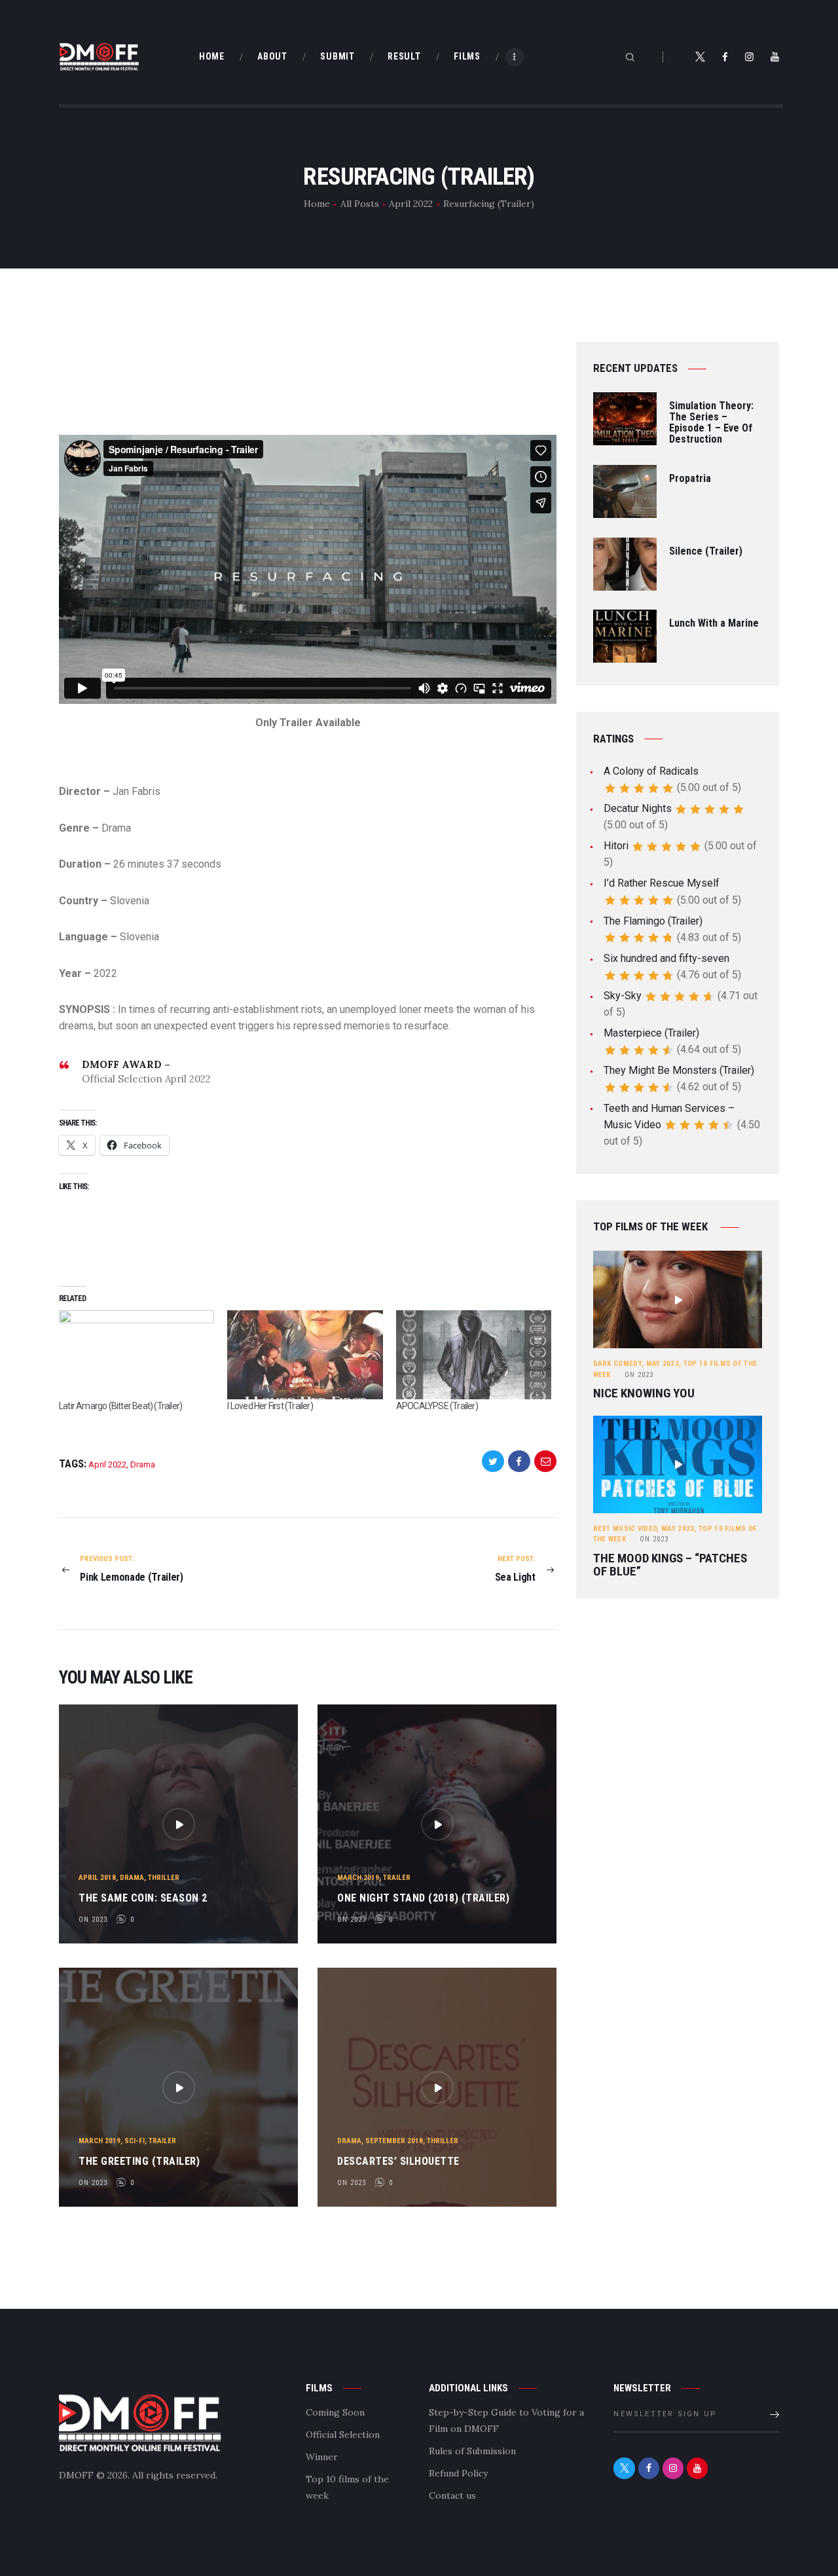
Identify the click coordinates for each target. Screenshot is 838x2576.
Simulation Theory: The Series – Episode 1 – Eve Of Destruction (711, 423)
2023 (639, 1375)
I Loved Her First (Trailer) (270, 1406)
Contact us (452, 2495)
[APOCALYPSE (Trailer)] (474, 1355)
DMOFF (76, 2475)
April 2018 (97, 1878)
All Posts (360, 204)
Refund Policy (458, 2473)
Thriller (164, 1878)
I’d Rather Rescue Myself (662, 883)
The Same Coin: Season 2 (143, 1898)
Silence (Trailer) (706, 552)
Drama (143, 1464)
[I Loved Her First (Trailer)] (305, 1355)
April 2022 (411, 204)
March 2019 (358, 1878)
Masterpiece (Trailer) (651, 1033)
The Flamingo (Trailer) (653, 921)
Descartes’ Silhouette (398, 2161)
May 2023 (663, 1364)
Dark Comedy (617, 1364)
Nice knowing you (644, 1393)
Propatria (690, 479)
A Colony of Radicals (651, 771)
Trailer (397, 1878)
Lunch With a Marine (714, 624)
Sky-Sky (623, 996)
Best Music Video (625, 1529)
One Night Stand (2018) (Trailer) (423, 1898)
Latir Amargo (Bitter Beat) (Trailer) (120, 1406)
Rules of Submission (472, 2451)
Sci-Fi (135, 2141)
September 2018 (394, 2141)
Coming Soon (335, 2412)
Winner (322, 2457)
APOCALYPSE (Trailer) (437, 1406)
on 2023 (93, 1920)
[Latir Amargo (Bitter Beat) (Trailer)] (137, 1355)
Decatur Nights (638, 808)
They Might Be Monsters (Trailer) (679, 1070)
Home (317, 204)
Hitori (616, 846)
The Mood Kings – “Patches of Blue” (670, 1565)
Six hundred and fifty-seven (666, 958)
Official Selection (343, 2435)
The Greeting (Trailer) (139, 2161)
